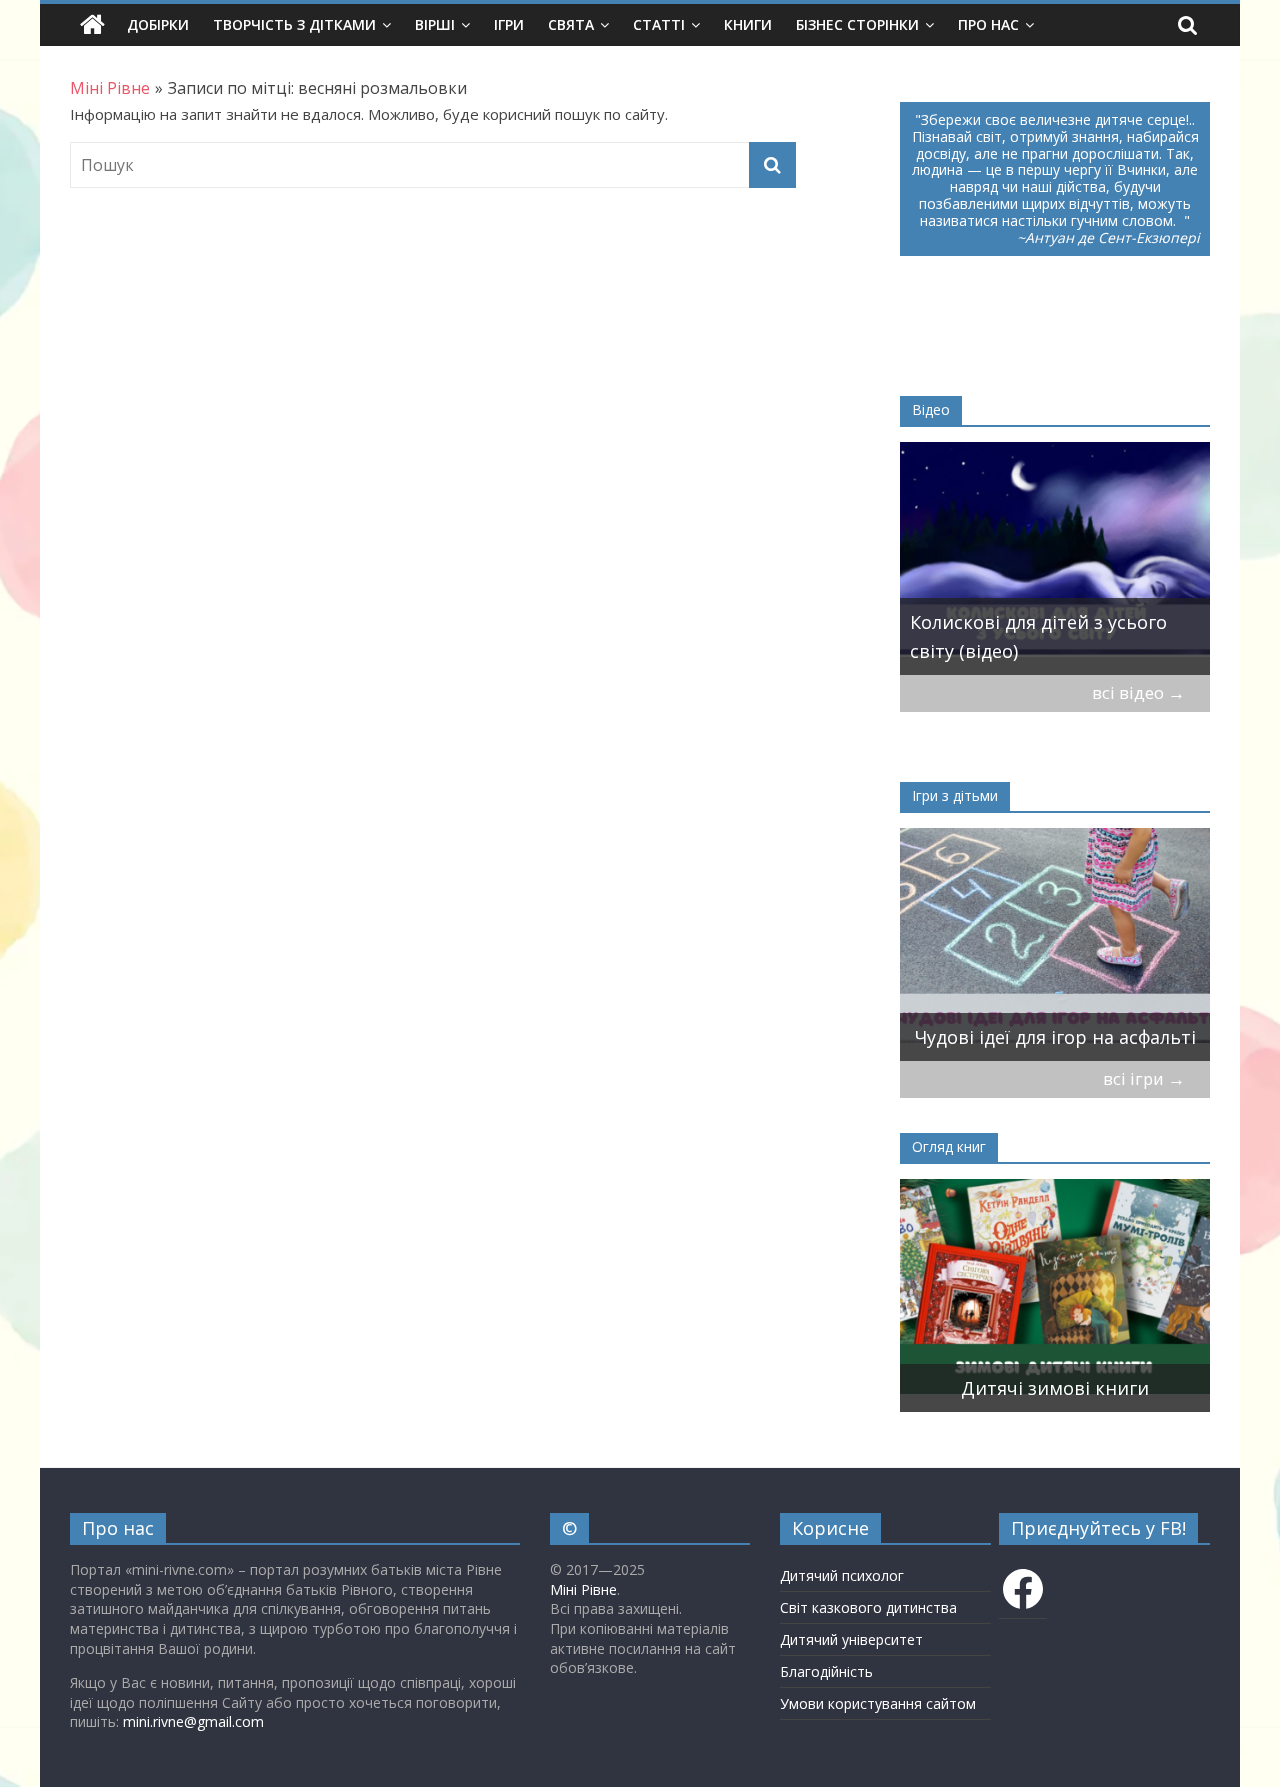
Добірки (158, 24)
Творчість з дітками (294, 24)
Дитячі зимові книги (1055, 1388)
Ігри (509, 24)
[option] (1055, 558)
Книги (748, 24)
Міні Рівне (583, 1589)
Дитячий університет (851, 1639)
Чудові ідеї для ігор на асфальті (1055, 1037)
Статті (659, 24)
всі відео (1138, 692)
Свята (571, 24)
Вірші (435, 24)
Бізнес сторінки (857, 24)
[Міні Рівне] (92, 25)
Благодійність (826, 1671)
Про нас (988, 24)
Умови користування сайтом (878, 1703)
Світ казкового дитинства (868, 1607)
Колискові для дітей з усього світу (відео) (1038, 636)
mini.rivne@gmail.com (193, 1721)
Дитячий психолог (842, 1575)
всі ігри (1144, 1078)
